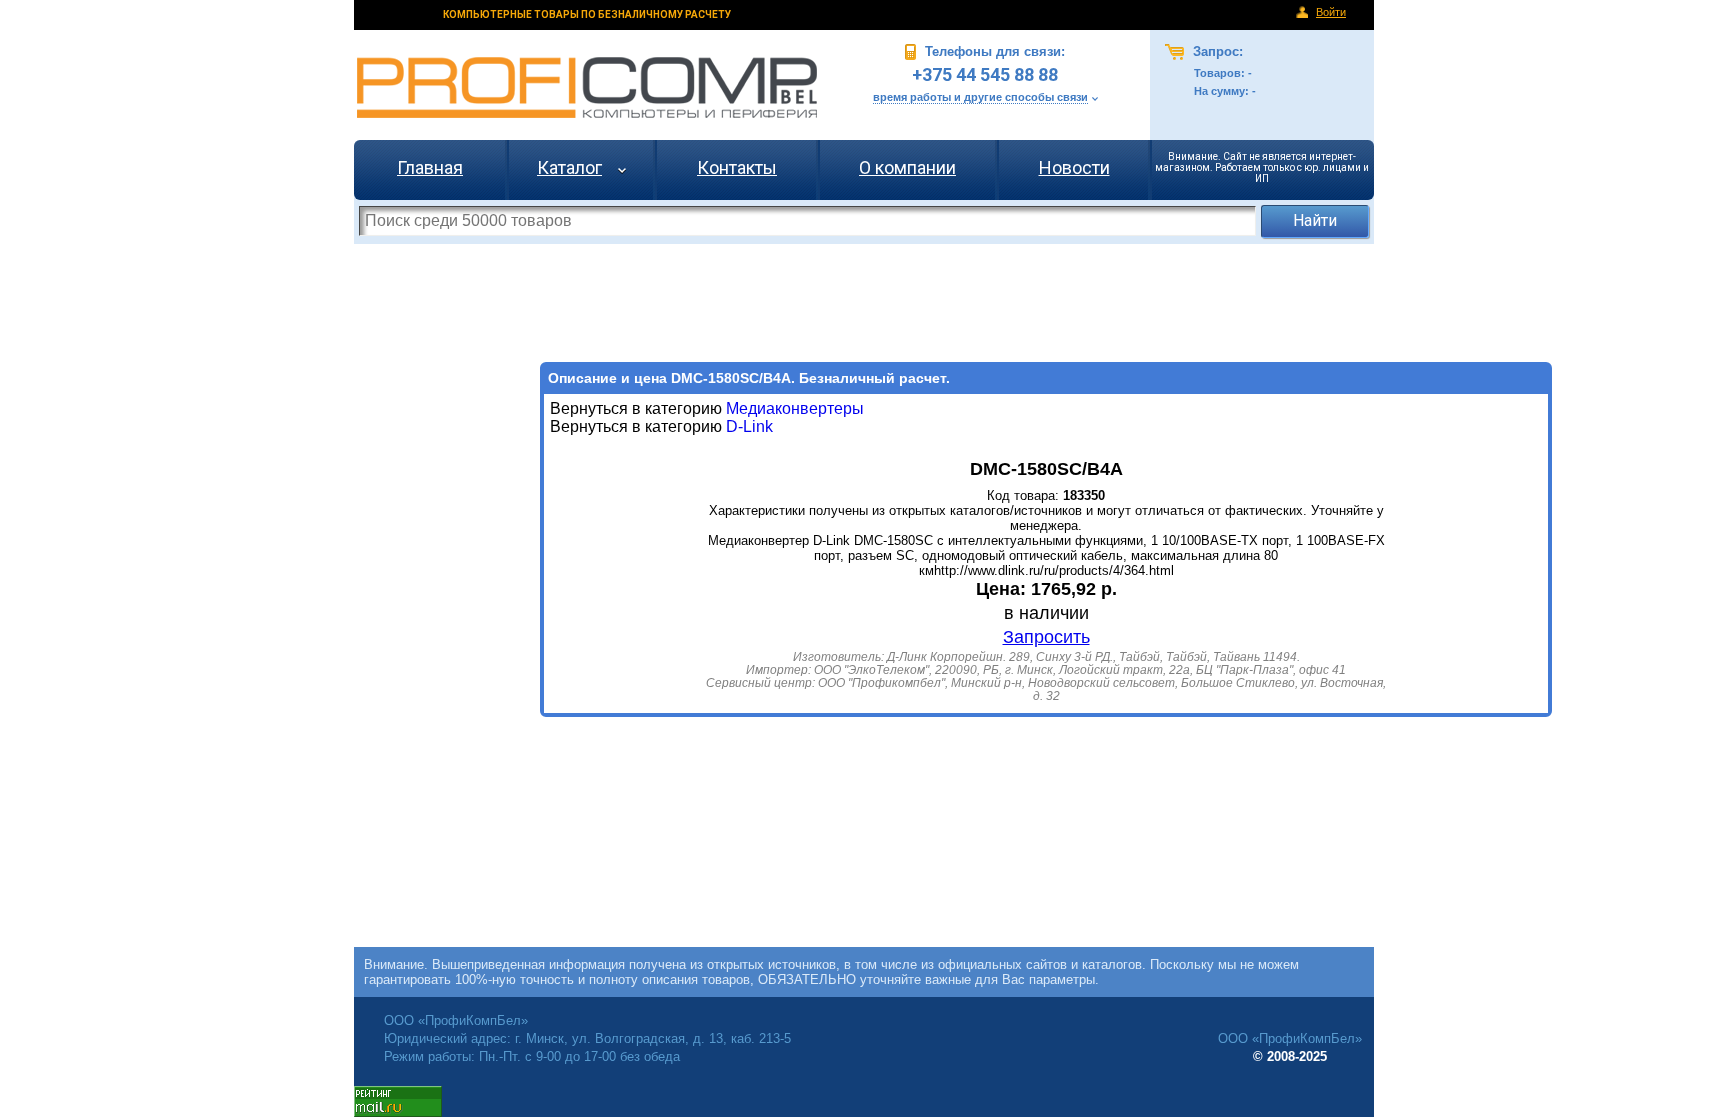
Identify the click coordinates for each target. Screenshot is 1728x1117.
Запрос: (1216, 51)
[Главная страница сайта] (587, 87)
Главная (430, 167)
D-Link (747, 426)
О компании (907, 167)
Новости (1074, 167)
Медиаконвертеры (795, 408)
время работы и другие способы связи (980, 97)
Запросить (1046, 637)
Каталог (569, 167)
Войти (1331, 12)
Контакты (737, 167)
